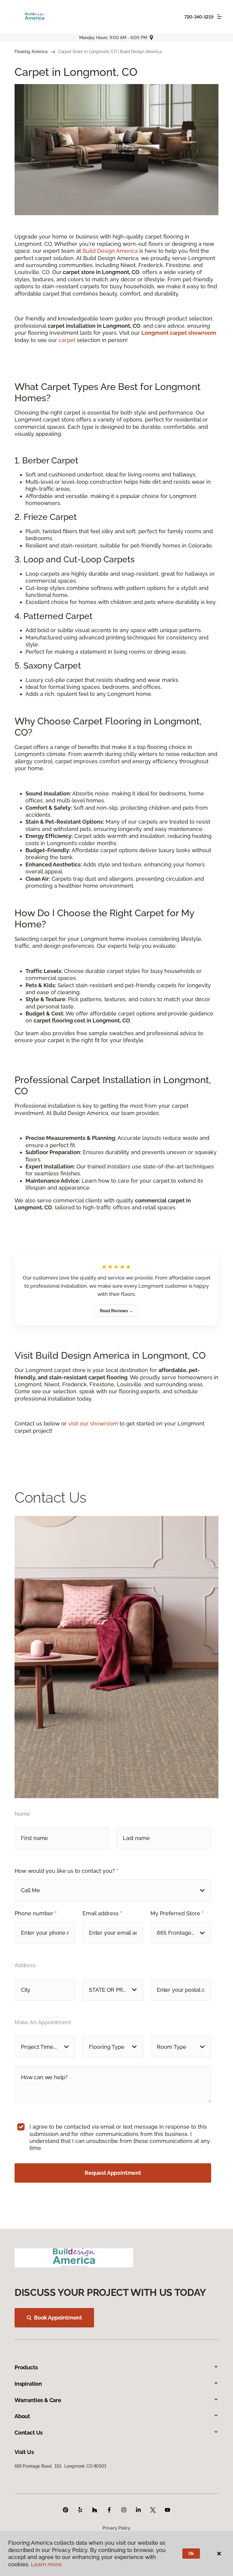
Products (26, 2367)
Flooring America (31, 52)
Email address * (102, 1913)
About (22, 2416)
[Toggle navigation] (220, 17)
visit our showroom (93, 1424)
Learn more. (47, 2564)
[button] (113, 1890)
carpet (68, 340)
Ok (191, 2554)
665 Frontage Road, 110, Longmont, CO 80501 (60, 2466)
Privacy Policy (116, 2528)
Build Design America (110, 251)
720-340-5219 (199, 17)
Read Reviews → (116, 1311)
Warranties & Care (38, 2400)
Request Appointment (113, 2173)
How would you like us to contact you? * (66, 1871)
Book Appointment (58, 2318)
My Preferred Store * (177, 1913)
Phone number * (36, 1913)
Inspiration (28, 2384)
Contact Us (29, 2433)
